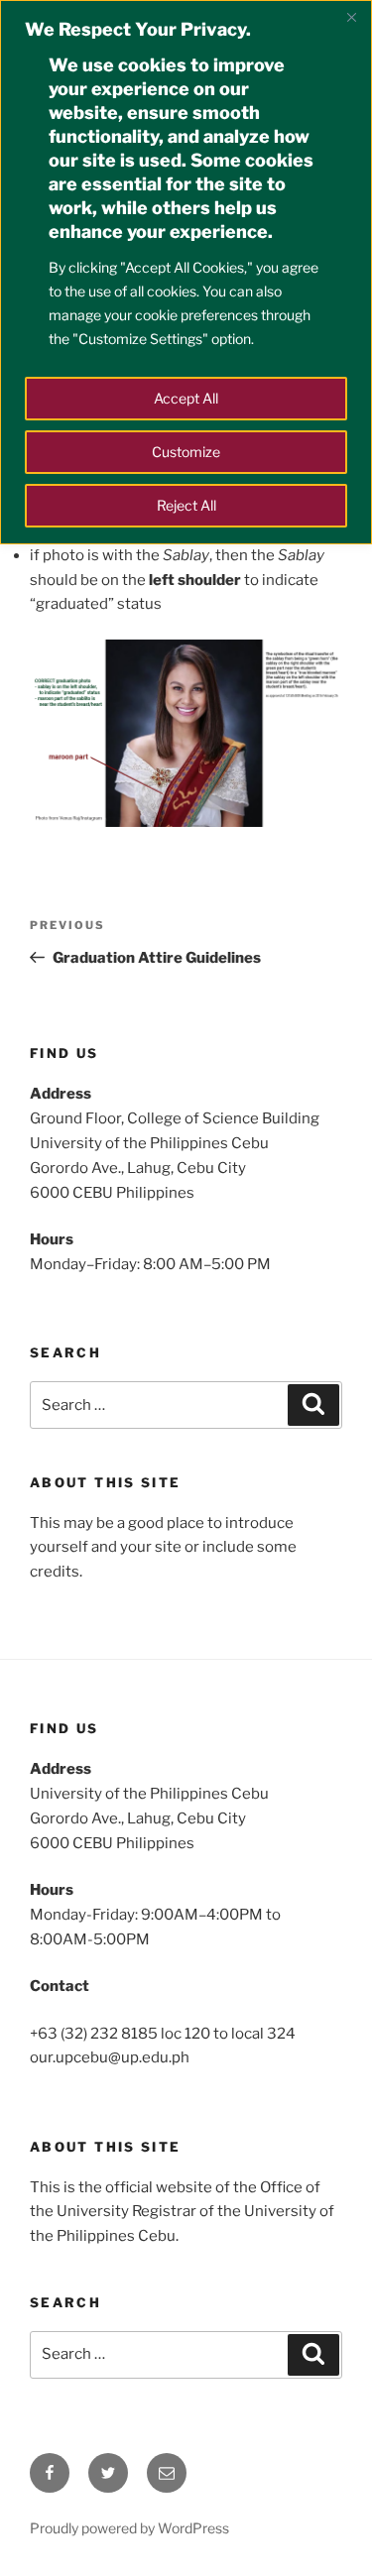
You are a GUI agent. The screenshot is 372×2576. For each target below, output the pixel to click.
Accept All (186, 398)
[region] (186, 272)
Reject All (186, 505)
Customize (186, 452)
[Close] (351, 17)
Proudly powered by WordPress (129, 2528)
